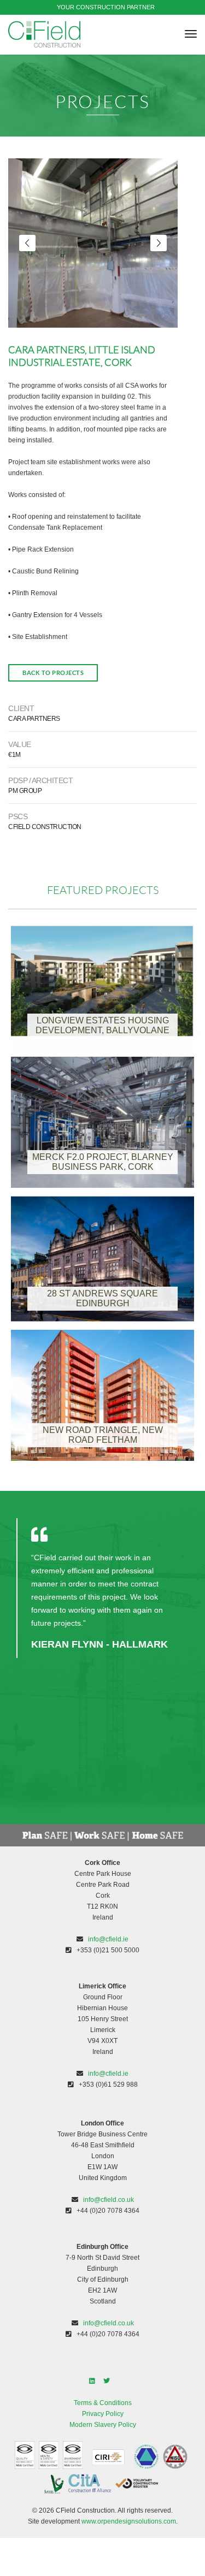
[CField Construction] (44, 34)
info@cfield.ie (108, 1939)
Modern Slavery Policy (103, 2425)
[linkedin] (95, 2381)
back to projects (53, 673)
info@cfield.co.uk (109, 2200)
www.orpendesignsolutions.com (129, 2521)
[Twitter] (110, 2381)
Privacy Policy (103, 2414)
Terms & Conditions (103, 2403)
